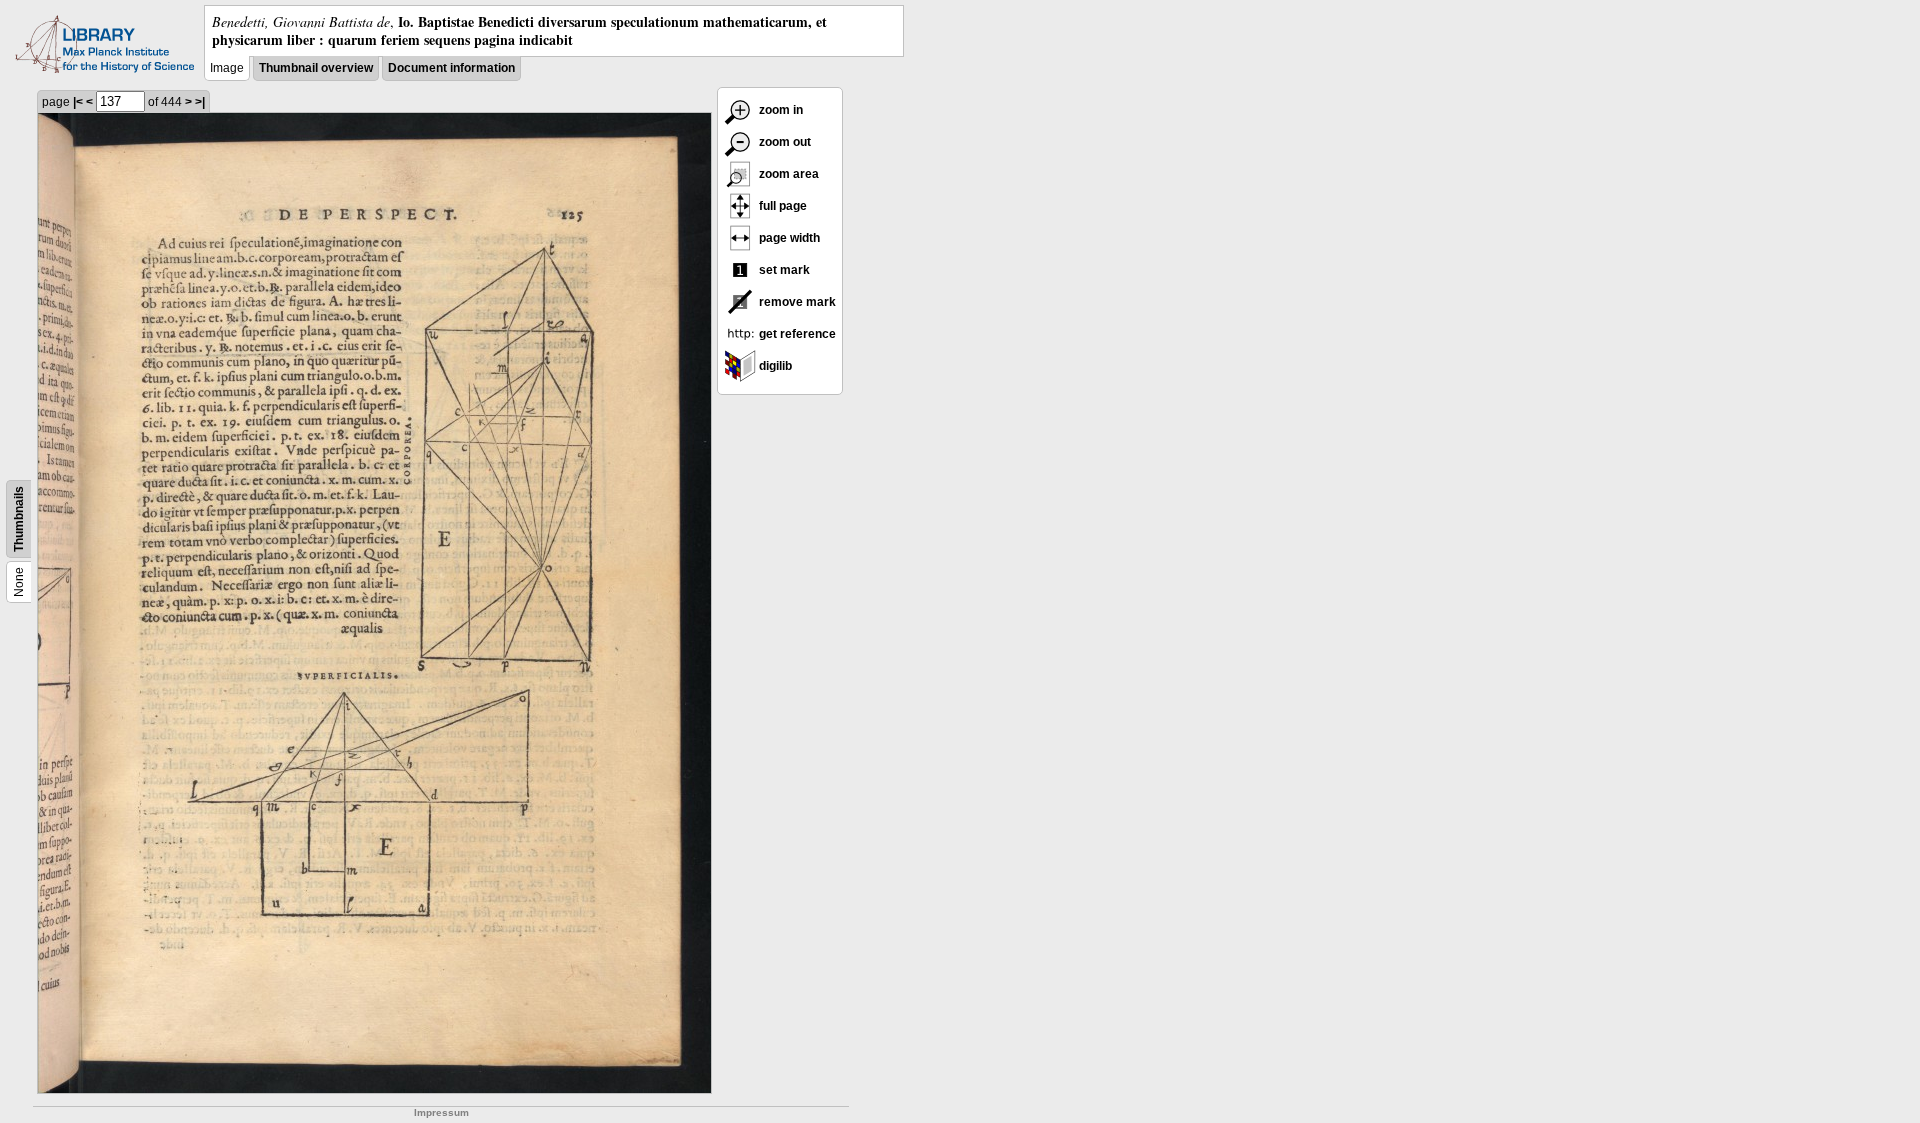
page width (788, 238)
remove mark (796, 302)
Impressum (441, 1112)
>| (200, 102)
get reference (796, 334)
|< (78, 102)
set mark (783, 270)
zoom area (787, 174)
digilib (774, 366)
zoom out (783, 142)
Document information (451, 68)
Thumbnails (19, 519)
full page (781, 206)
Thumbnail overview (316, 68)
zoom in (779, 110)
